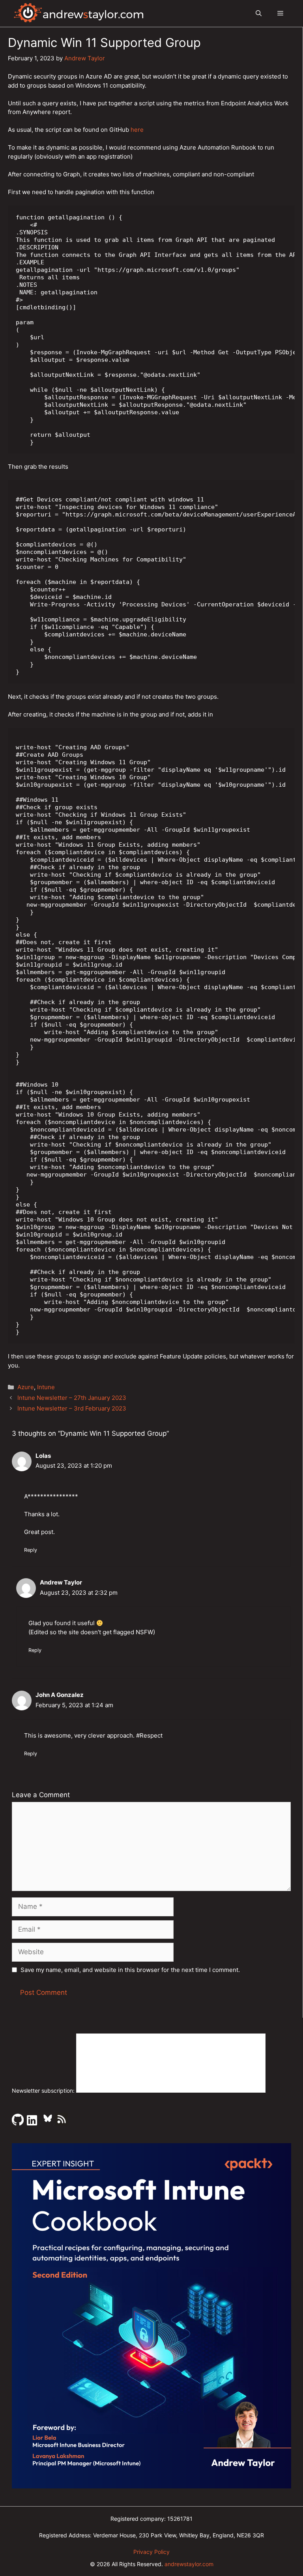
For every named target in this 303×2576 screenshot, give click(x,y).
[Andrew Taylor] (79, 13)
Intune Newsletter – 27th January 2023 (72, 1398)
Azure (26, 1387)
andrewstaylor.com (189, 2564)
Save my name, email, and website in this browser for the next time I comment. (130, 1970)
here (137, 130)
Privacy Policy (151, 2552)
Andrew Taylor (61, 1582)
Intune (46, 1387)
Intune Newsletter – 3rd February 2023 (72, 1408)
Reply (31, 1550)
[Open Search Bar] (259, 13)
